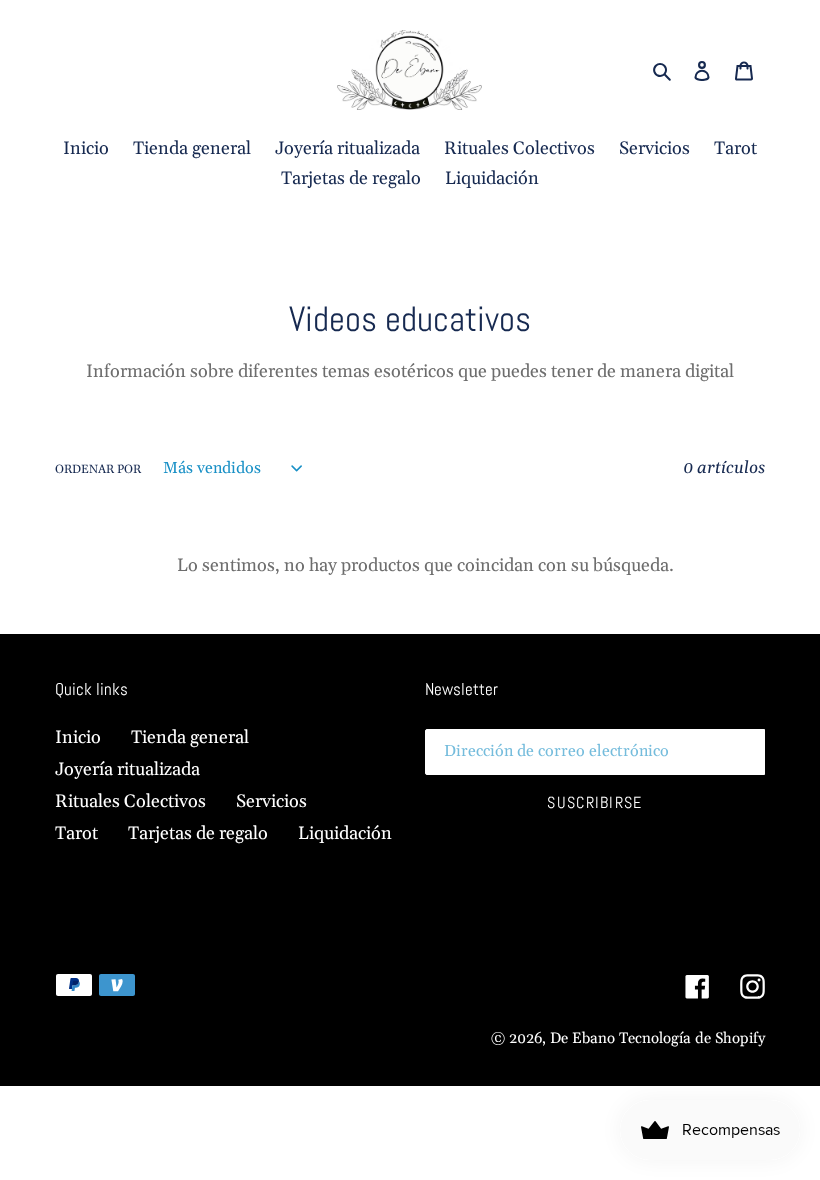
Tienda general (190, 737)
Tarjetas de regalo (198, 833)
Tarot (76, 833)
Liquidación (345, 833)
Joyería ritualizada (127, 769)
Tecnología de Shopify (692, 1038)
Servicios (271, 801)
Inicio (78, 737)
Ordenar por (98, 469)
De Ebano (582, 1038)
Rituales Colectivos (130, 801)
